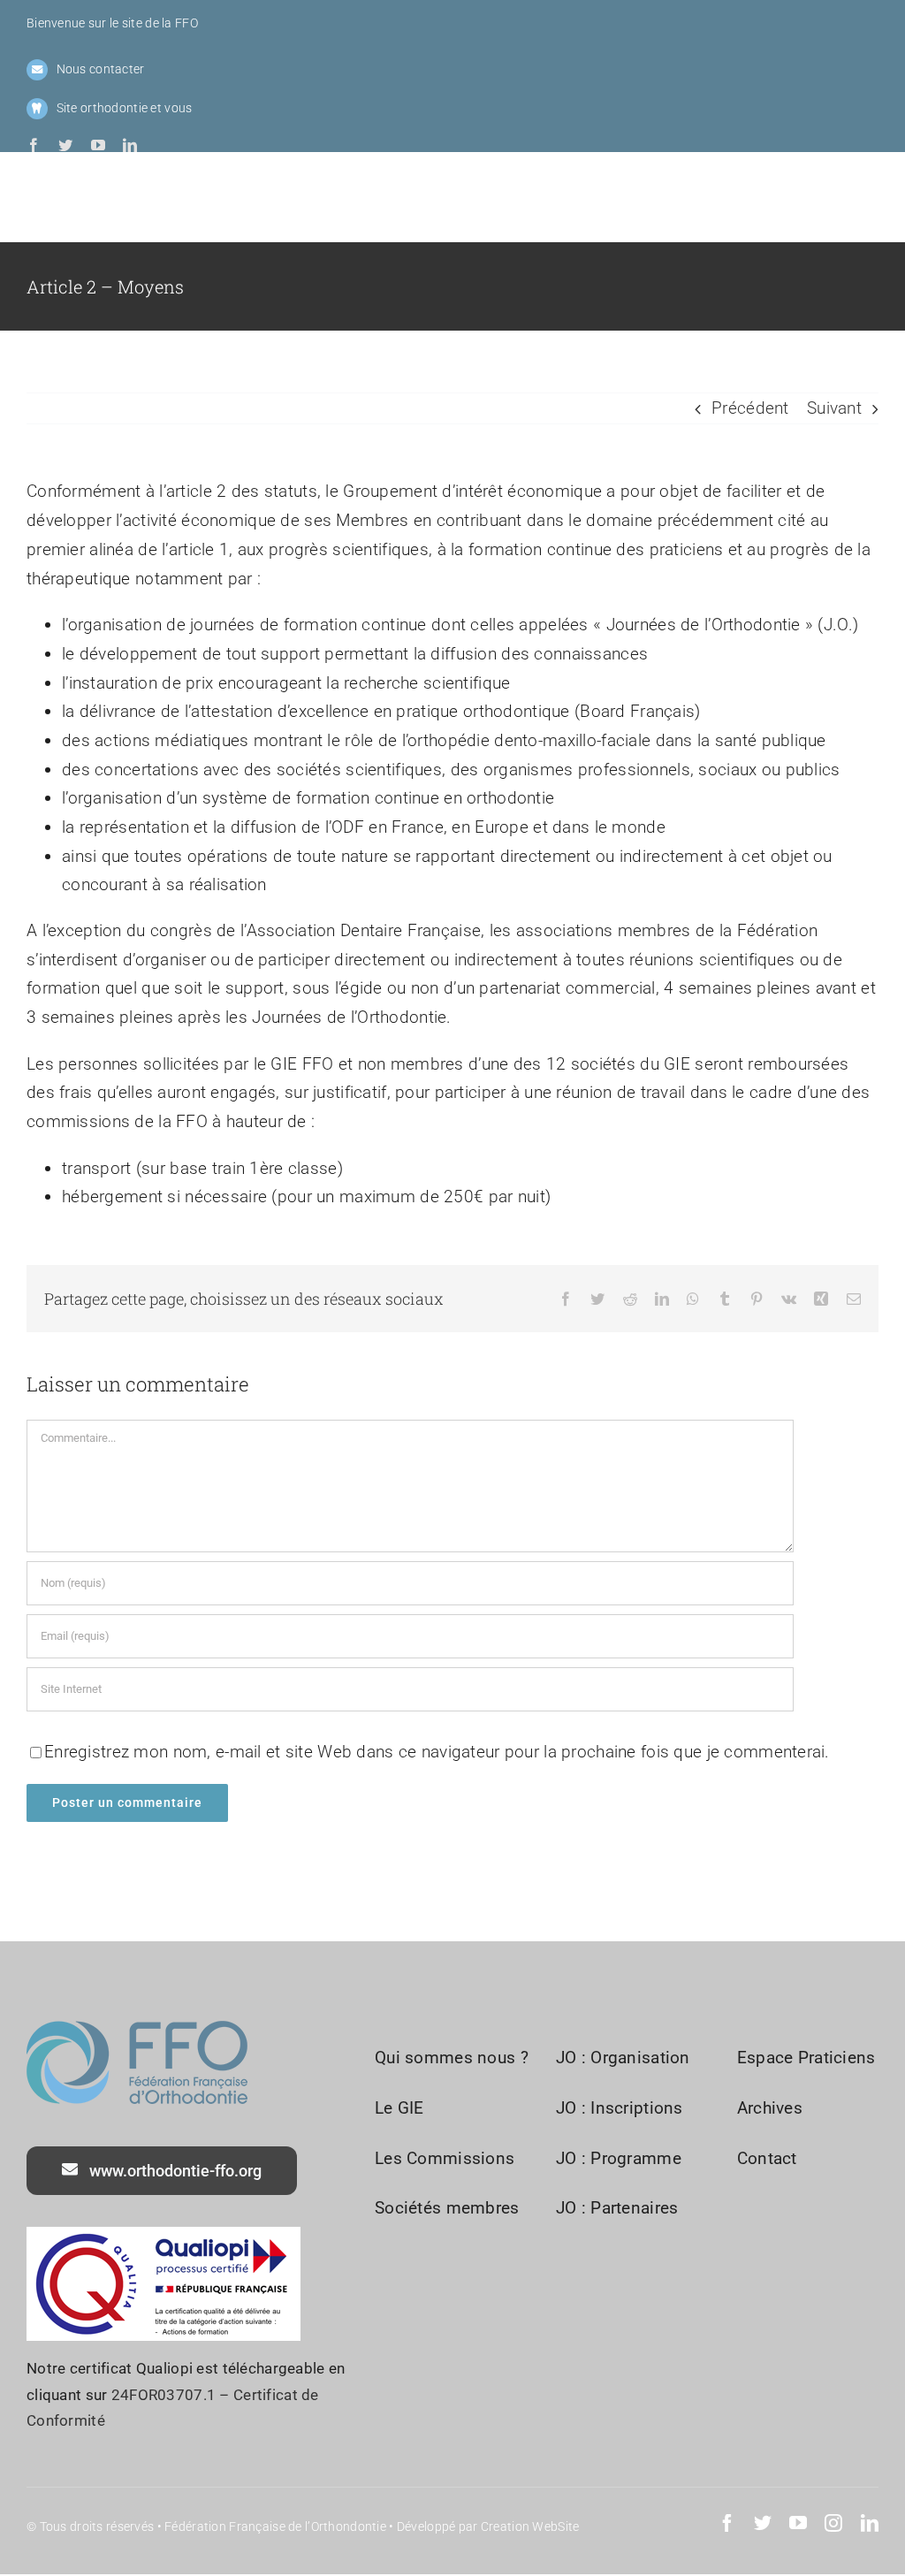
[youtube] (98, 145)
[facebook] (34, 145)
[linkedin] (130, 145)
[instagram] (833, 2523)
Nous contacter (101, 69)
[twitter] (65, 145)
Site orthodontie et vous (125, 108)
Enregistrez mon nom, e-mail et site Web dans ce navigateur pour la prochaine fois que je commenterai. (437, 1752)
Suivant (834, 408)
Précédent (750, 408)
